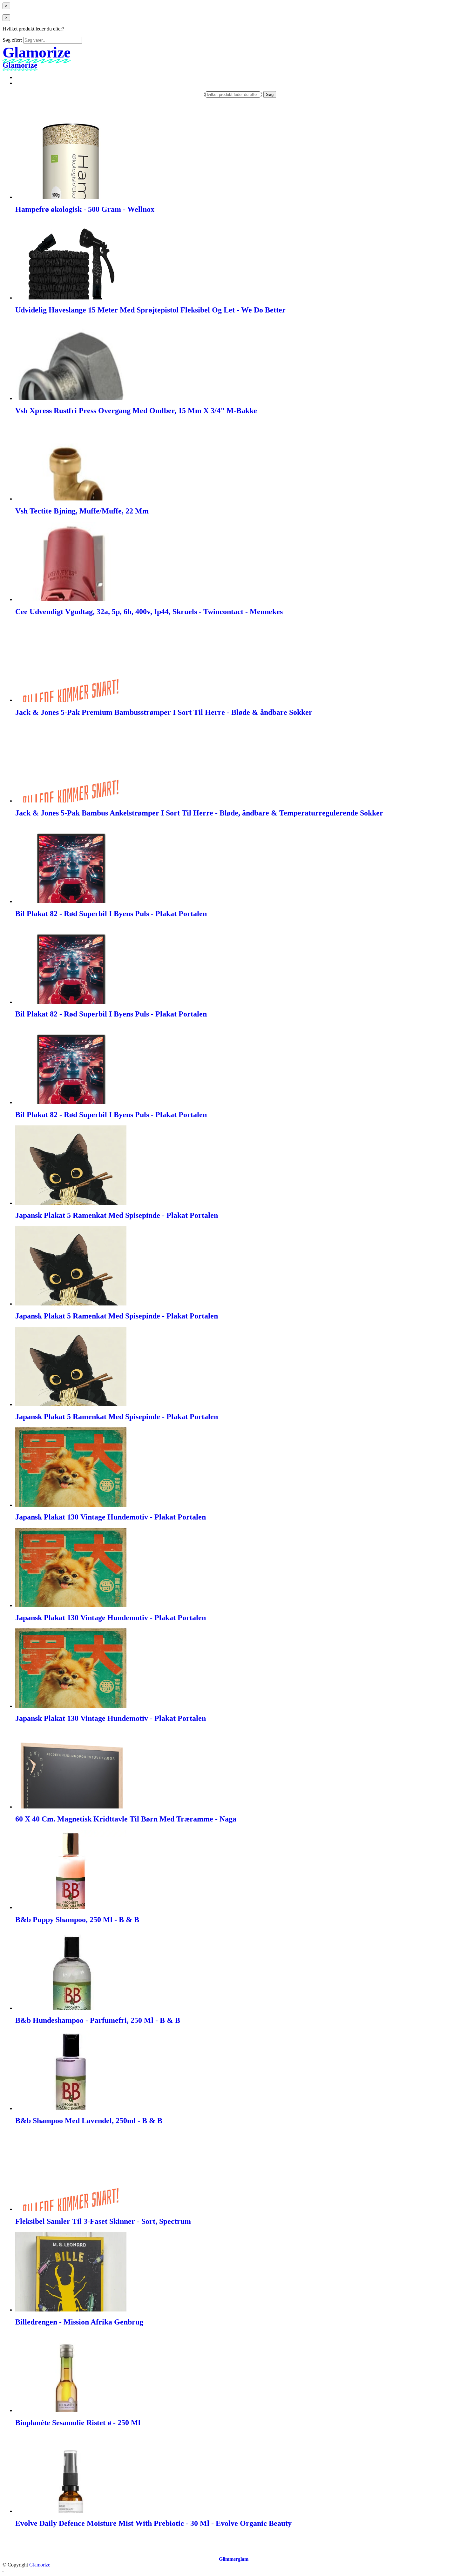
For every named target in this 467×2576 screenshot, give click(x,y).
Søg (270, 94)
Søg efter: (12, 40)
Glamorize (40, 2565)
